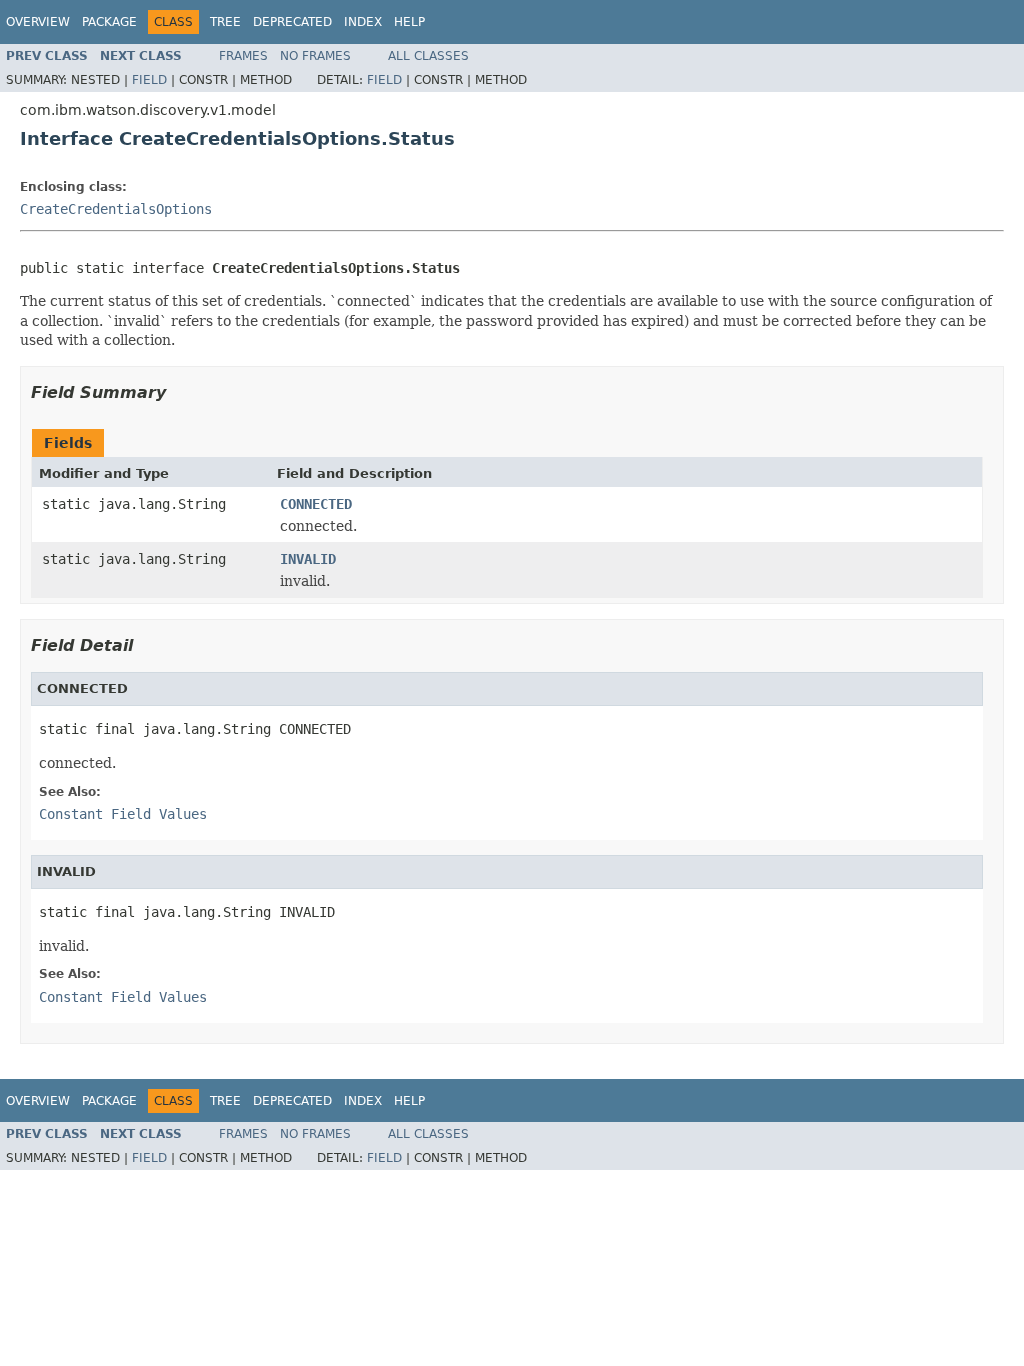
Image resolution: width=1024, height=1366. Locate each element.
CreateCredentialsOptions (116, 209)
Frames (243, 56)
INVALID (308, 559)
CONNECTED (316, 504)
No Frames (315, 56)
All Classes (428, 56)
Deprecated (292, 22)
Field (149, 80)
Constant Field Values (123, 814)
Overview (38, 22)
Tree (225, 22)
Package (109, 22)
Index (363, 22)
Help (409, 22)
